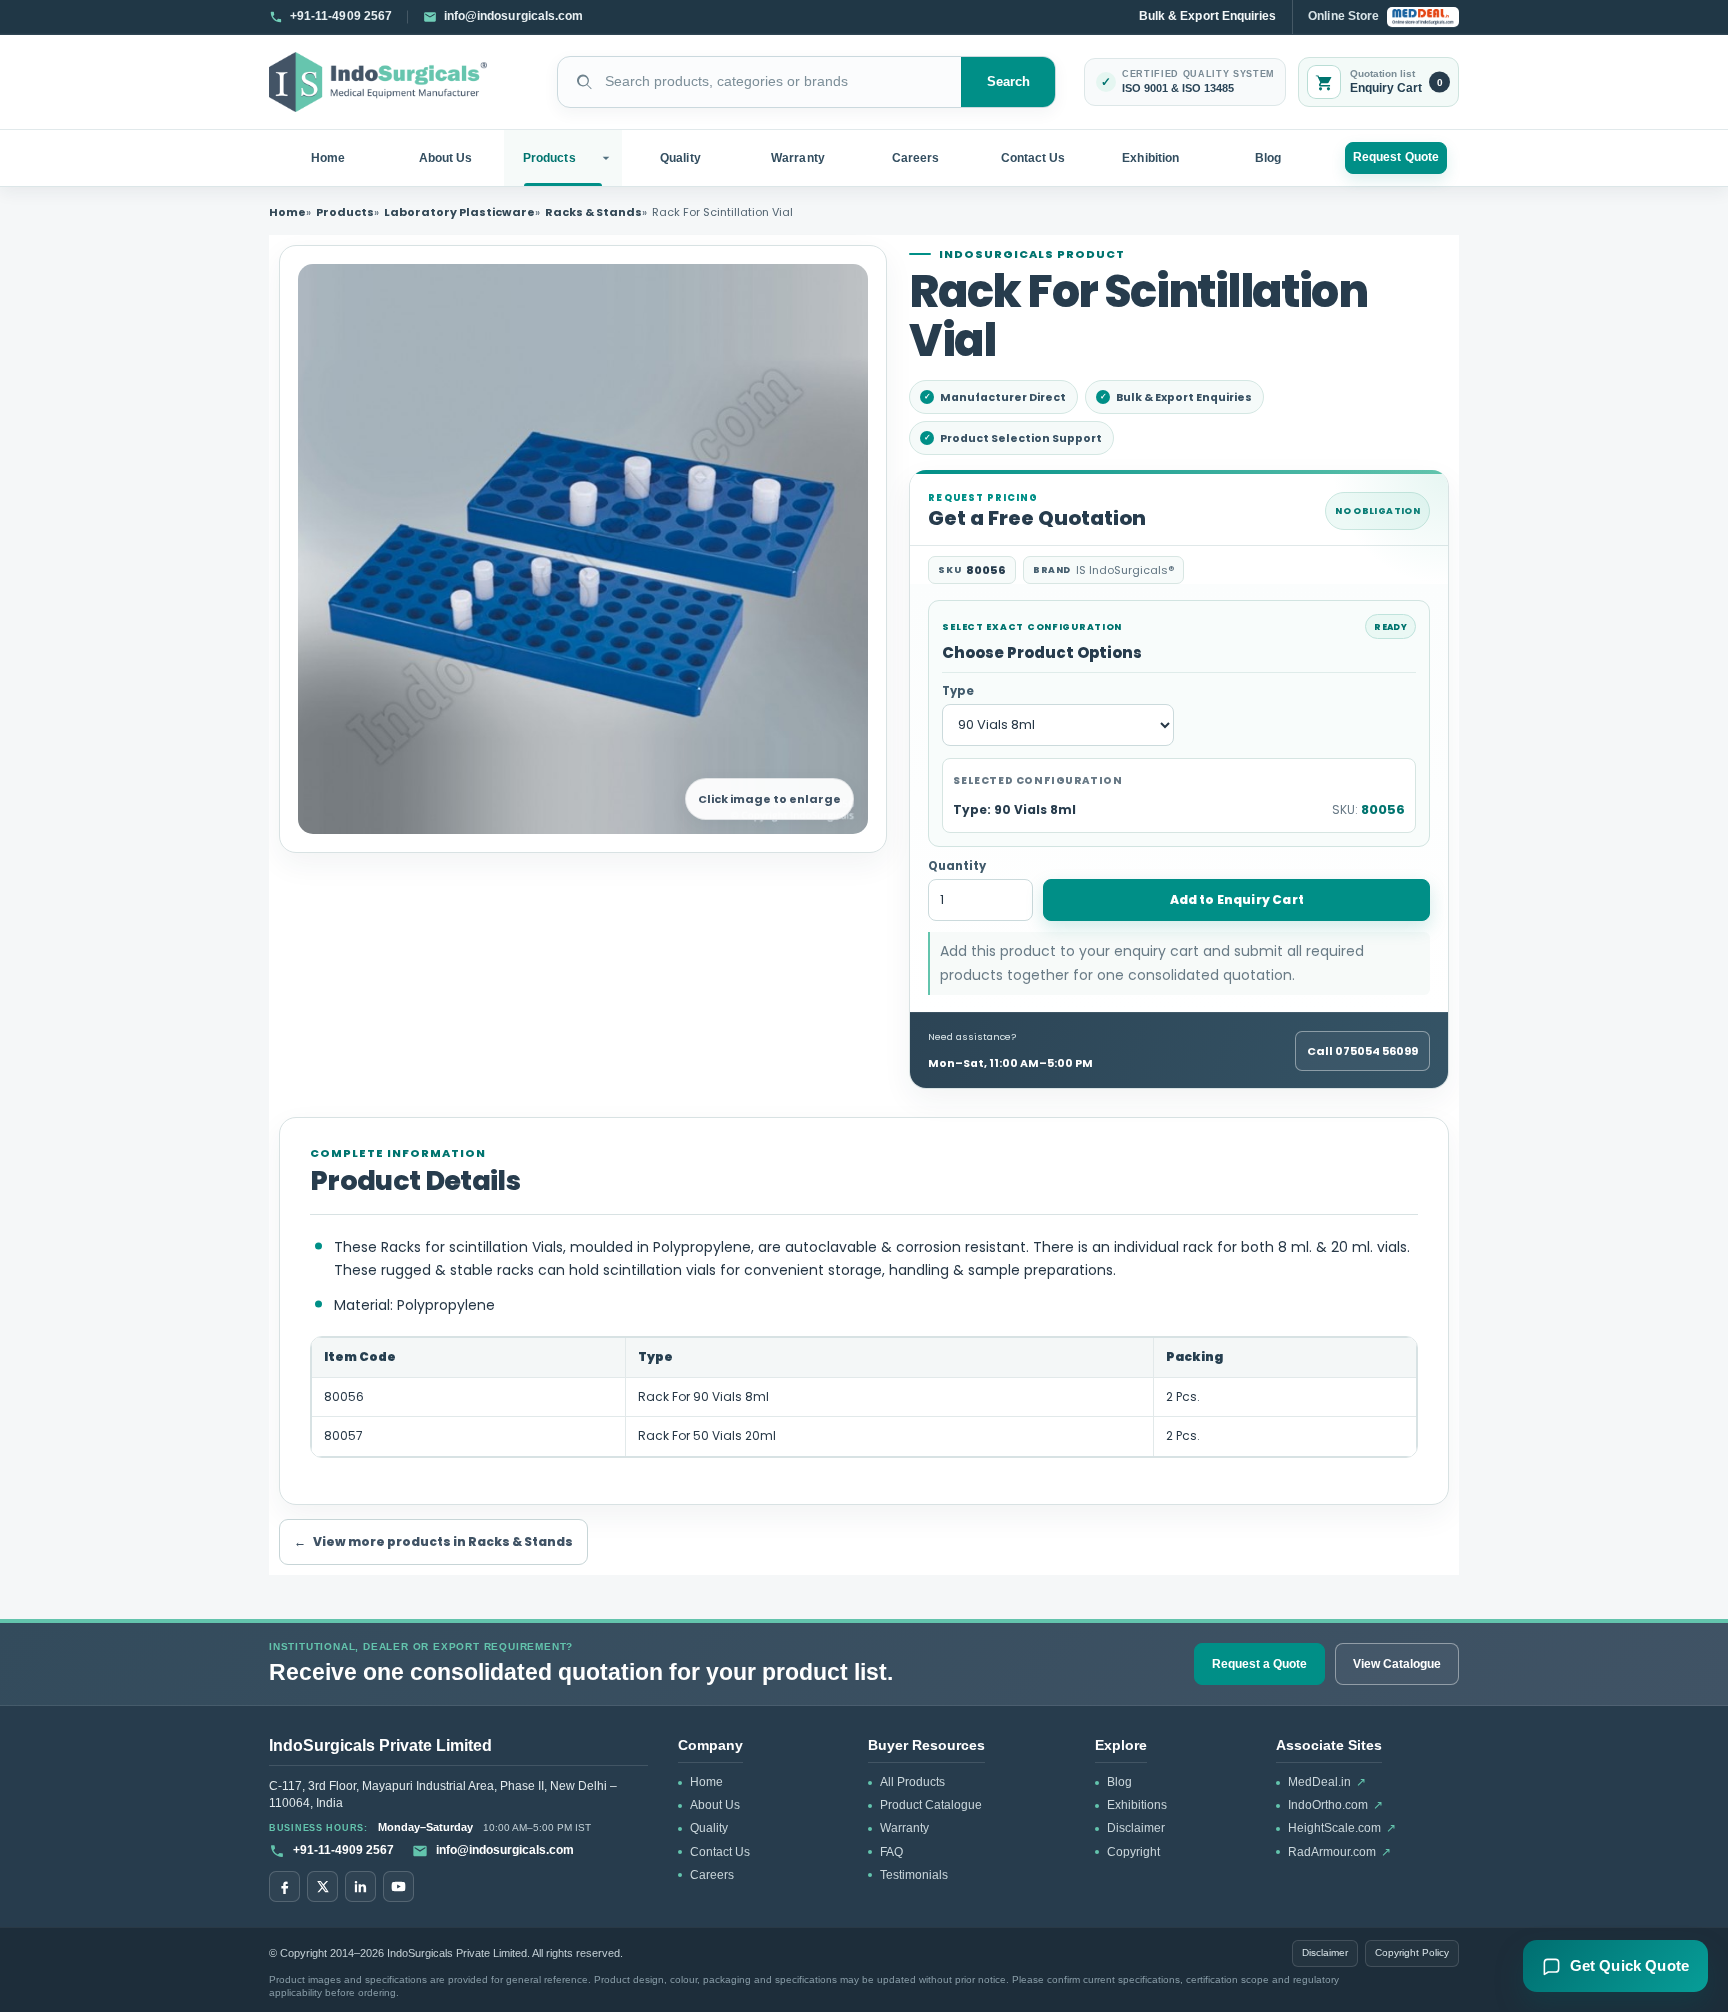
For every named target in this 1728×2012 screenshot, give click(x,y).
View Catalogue (1397, 1664)
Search (1009, 82)
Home (328, 158)
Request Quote (1396, 157)
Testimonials (914, 1875)
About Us (446, 158)
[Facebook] (284, 1886)
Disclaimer (1136, 1828)
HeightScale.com (1342, 1828)
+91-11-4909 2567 (343, 1850)
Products (549, 158)
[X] (322, 1886)
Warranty (798, 158)
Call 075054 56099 (1362, 1051)
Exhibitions (1137, 1805)
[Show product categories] (608, 158)
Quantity (957, 866)
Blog (1268, 158)
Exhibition (1150, 158)
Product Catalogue (931, 1805)
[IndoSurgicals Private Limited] (378, 82)
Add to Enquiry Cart (1237, 899)
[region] (864, 1397)
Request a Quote (1259, 1664)
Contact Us (1033, 158)
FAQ (891, 1852)
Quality (680, 158)
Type (958, 691)
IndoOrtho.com (1335, 1805)
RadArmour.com (1339, 1852)
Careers (915, 158)
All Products (912, 1782)
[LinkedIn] (360, 1886)
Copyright (1133, 1852)
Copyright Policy (1412, 1952)
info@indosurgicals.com (505, 1850)
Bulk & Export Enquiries (1207, 16)
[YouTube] (398, 1886)
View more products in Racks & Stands (433, 1541)
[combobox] (759, 82)
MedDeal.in (1327, 1782)
